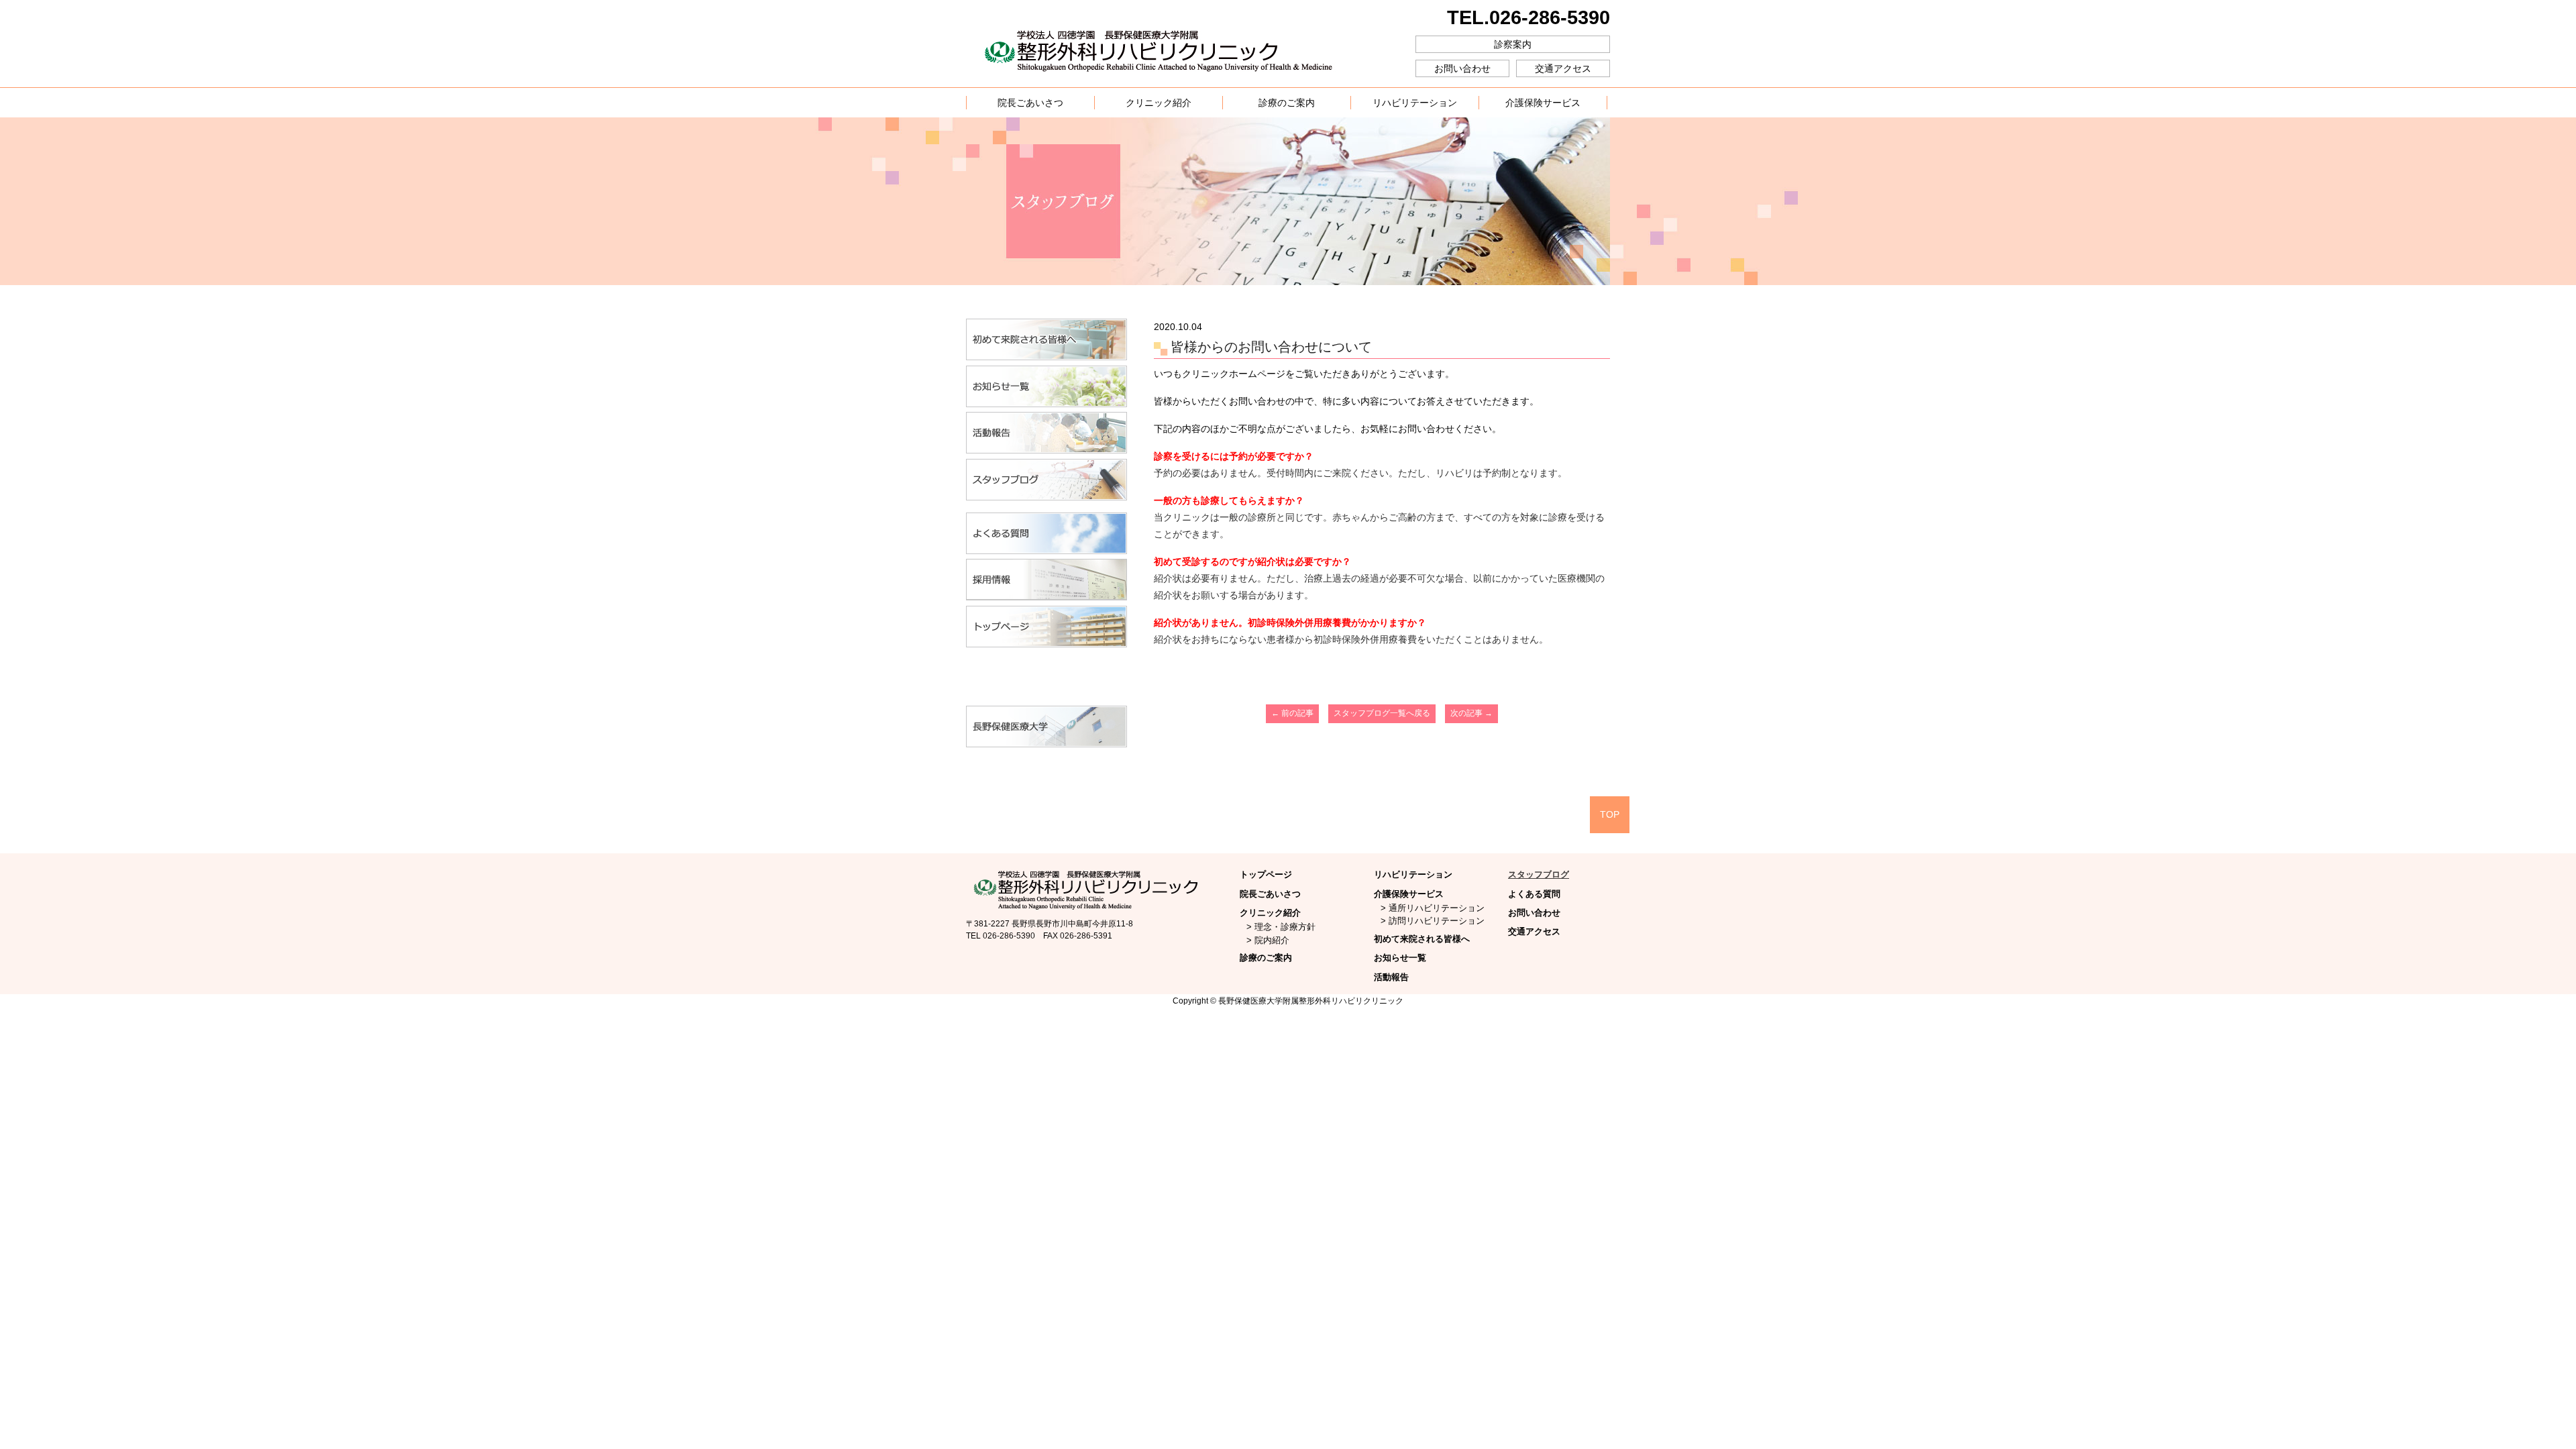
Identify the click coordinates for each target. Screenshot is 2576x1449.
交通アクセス (1563, 68)
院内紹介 (1272, 940)
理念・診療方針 (1285, 927)
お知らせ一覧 (1400, 958)
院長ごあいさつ (1270, 894)
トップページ (1266, 874)
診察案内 (1513, 44)
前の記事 (1292, 713)
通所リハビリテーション (1437, 908)
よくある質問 (1534, 894)
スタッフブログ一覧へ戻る (1382, 713)
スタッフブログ (1539, 874)
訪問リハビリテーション (1437, 921)
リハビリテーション (1413, 874)
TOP (1610, 814)
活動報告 (1391, 977)
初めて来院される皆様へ (1422, 939)
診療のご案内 (1266, 958)
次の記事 (1471, 713)
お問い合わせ (1462, 68)
